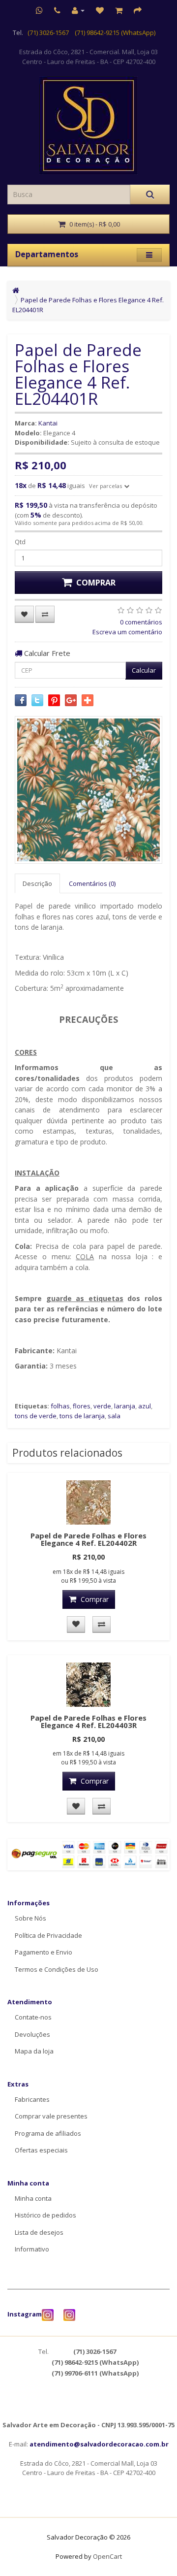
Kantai (48, 423)
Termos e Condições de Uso (57, 1969)
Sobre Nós (30, 1918)
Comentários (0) (92, 883)
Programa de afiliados (48, 2133)
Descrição (37, 883)
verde (102, 1406)
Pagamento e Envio (44, 1952)
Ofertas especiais (41, 2150)
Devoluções (32, 2034)
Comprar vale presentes (51, 2116)
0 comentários (141, 622)
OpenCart (107, 2556)
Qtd (20, 542)
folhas (60, 1406)
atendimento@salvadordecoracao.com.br (99, 2444)
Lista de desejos (39, 2232)
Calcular (144, 670)
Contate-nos (33, 2017)
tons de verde (36, 1416)
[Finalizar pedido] (138, 10)
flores (82, 1406)
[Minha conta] (78, 10)
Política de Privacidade (48, 1935)
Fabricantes (32, 2099)
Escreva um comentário (127, 632)
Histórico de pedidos (45, 2215)
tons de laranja (82, 1416)
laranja (125, 1406)
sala (114, 1416)
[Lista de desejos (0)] (100, 10)
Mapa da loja (34, 2051)
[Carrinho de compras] (119, 10)
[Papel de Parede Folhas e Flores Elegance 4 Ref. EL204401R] (88, 790)
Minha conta (33, 2198)
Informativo (32, 2249)
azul (145, 1406)
